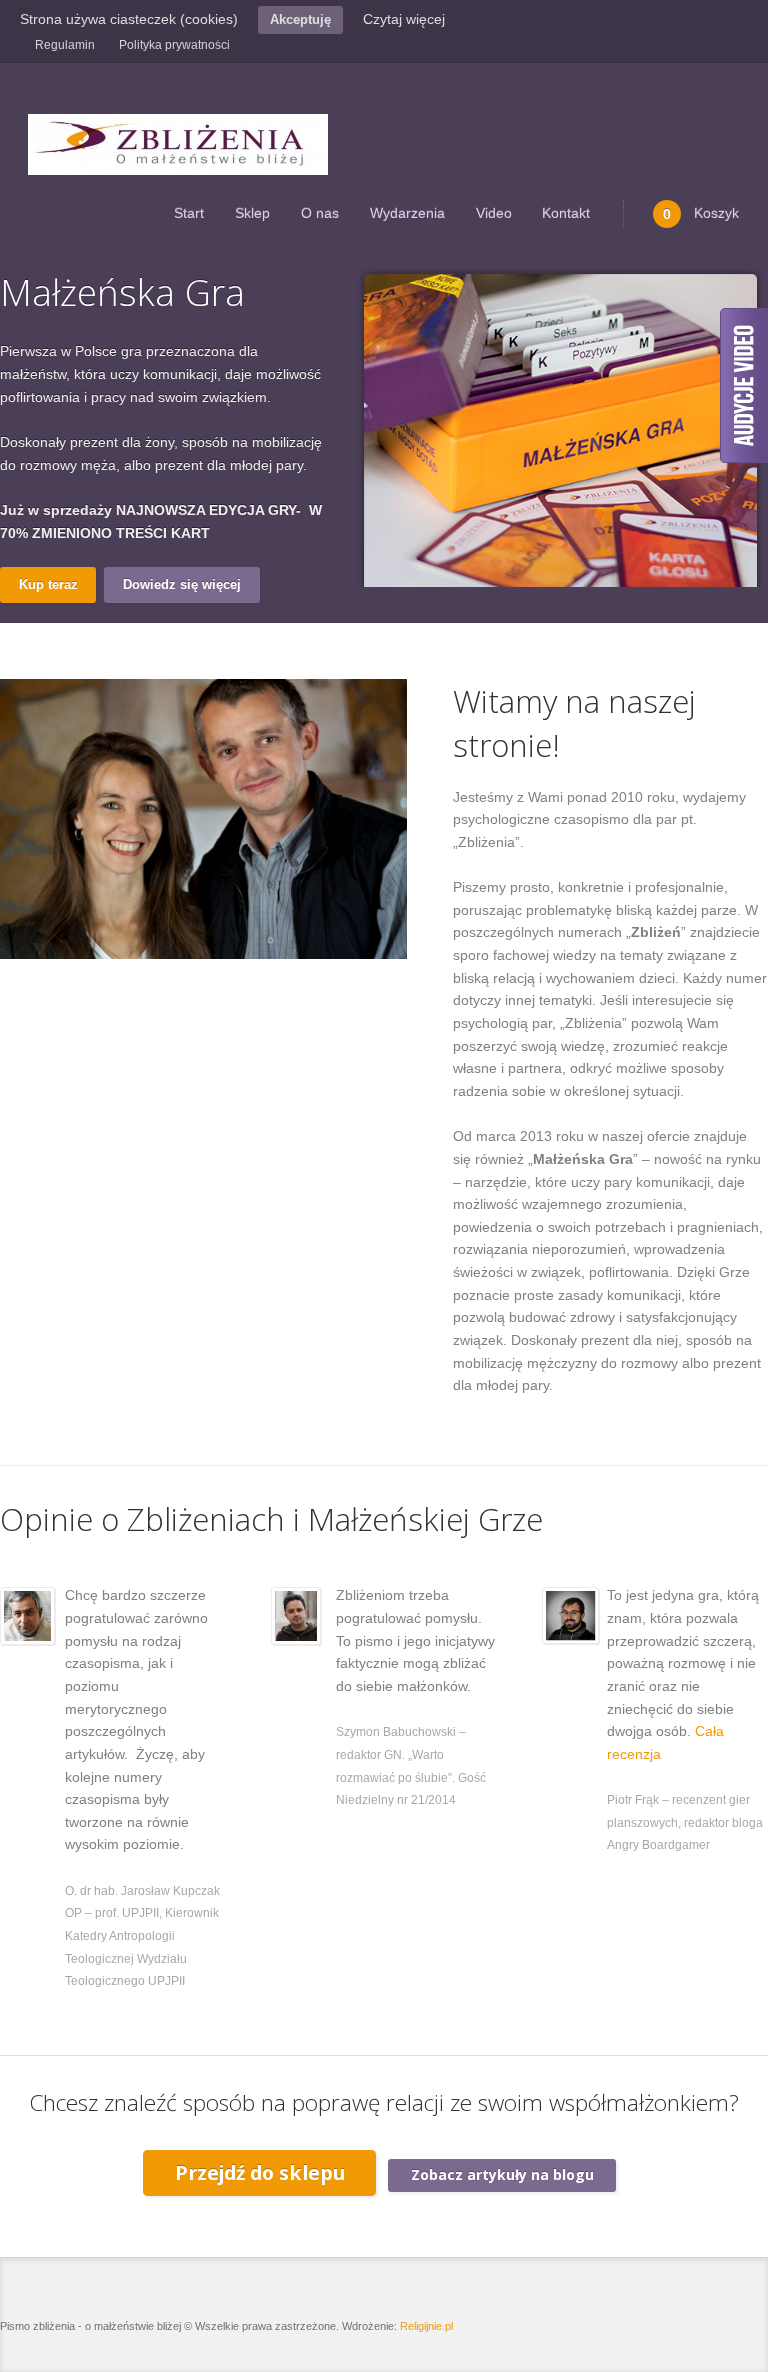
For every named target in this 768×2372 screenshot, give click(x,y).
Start (189, 213)
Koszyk (701, 213)
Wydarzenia (407, 213)
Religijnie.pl (426, 2326)
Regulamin (65, 45)
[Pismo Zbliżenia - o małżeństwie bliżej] (178, 144)
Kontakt (566, 213)
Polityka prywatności (174, 45)
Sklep (252, 213)
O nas (320, 213)
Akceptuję (300, 19)
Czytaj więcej (404, 19)
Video (494, 213)
